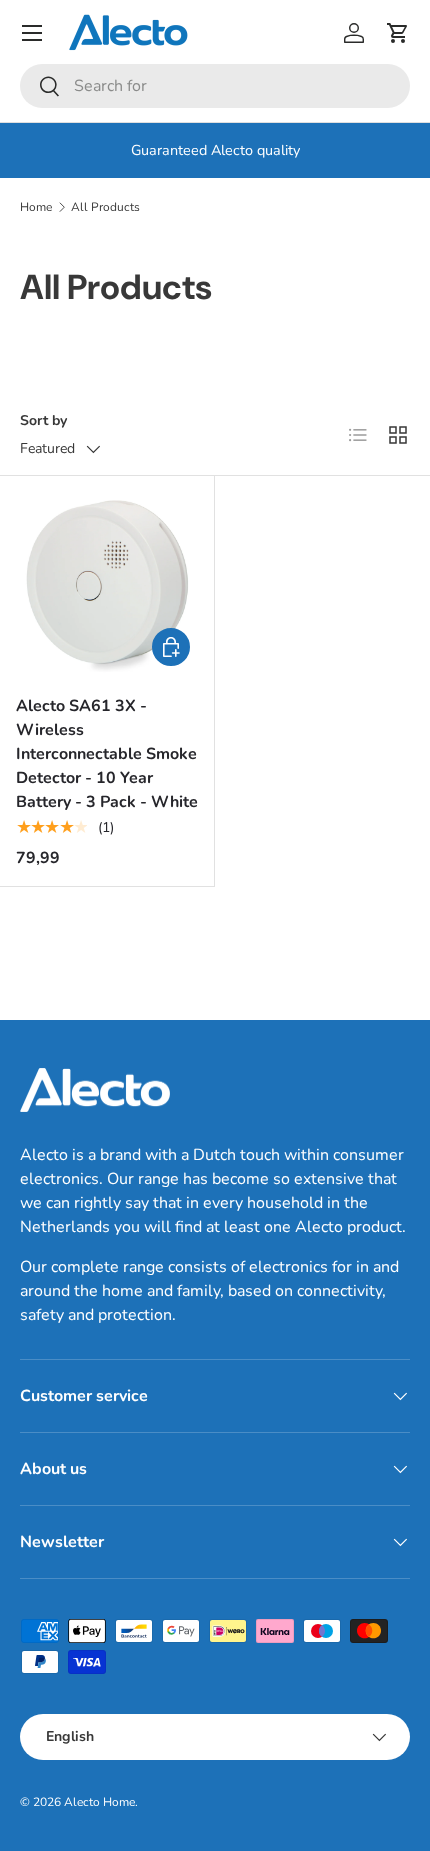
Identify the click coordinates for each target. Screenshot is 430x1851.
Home (36, 207)
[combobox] (215, 86)
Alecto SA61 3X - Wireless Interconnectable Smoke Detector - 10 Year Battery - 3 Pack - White (107, 754)
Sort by (43, 420)
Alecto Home (99, 1802)
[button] (398, 33)
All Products (105, 207)
